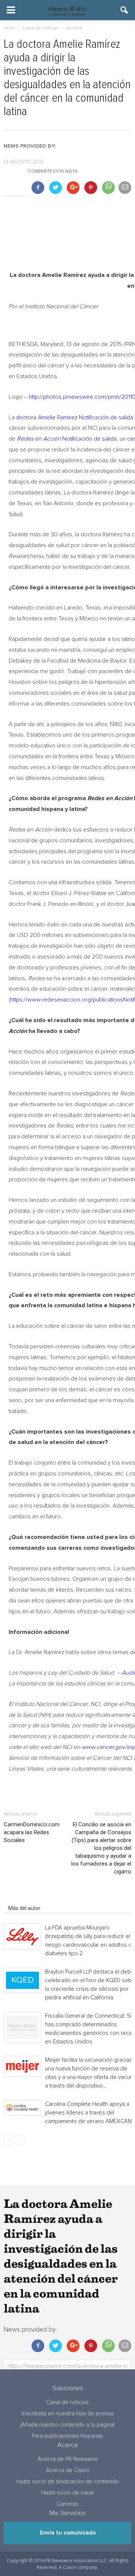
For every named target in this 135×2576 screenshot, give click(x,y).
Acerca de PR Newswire (68, 2459)
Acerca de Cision (68, 2470)
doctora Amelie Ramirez (47, 417)
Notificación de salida (106, 417)
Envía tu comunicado (68, 2533)
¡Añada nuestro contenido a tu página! (67, 2425)
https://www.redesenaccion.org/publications (67, 1000)
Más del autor (24, 1908)
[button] (124, 10)
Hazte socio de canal (67, 2493)
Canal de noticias (67, 2402)
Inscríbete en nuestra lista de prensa (67, 2414)
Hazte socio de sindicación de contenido (68, 2482)
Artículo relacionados (33, 1898)
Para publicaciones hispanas (67, 2436)
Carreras (67, 2504)
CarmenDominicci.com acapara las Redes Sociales (32, 1832)
